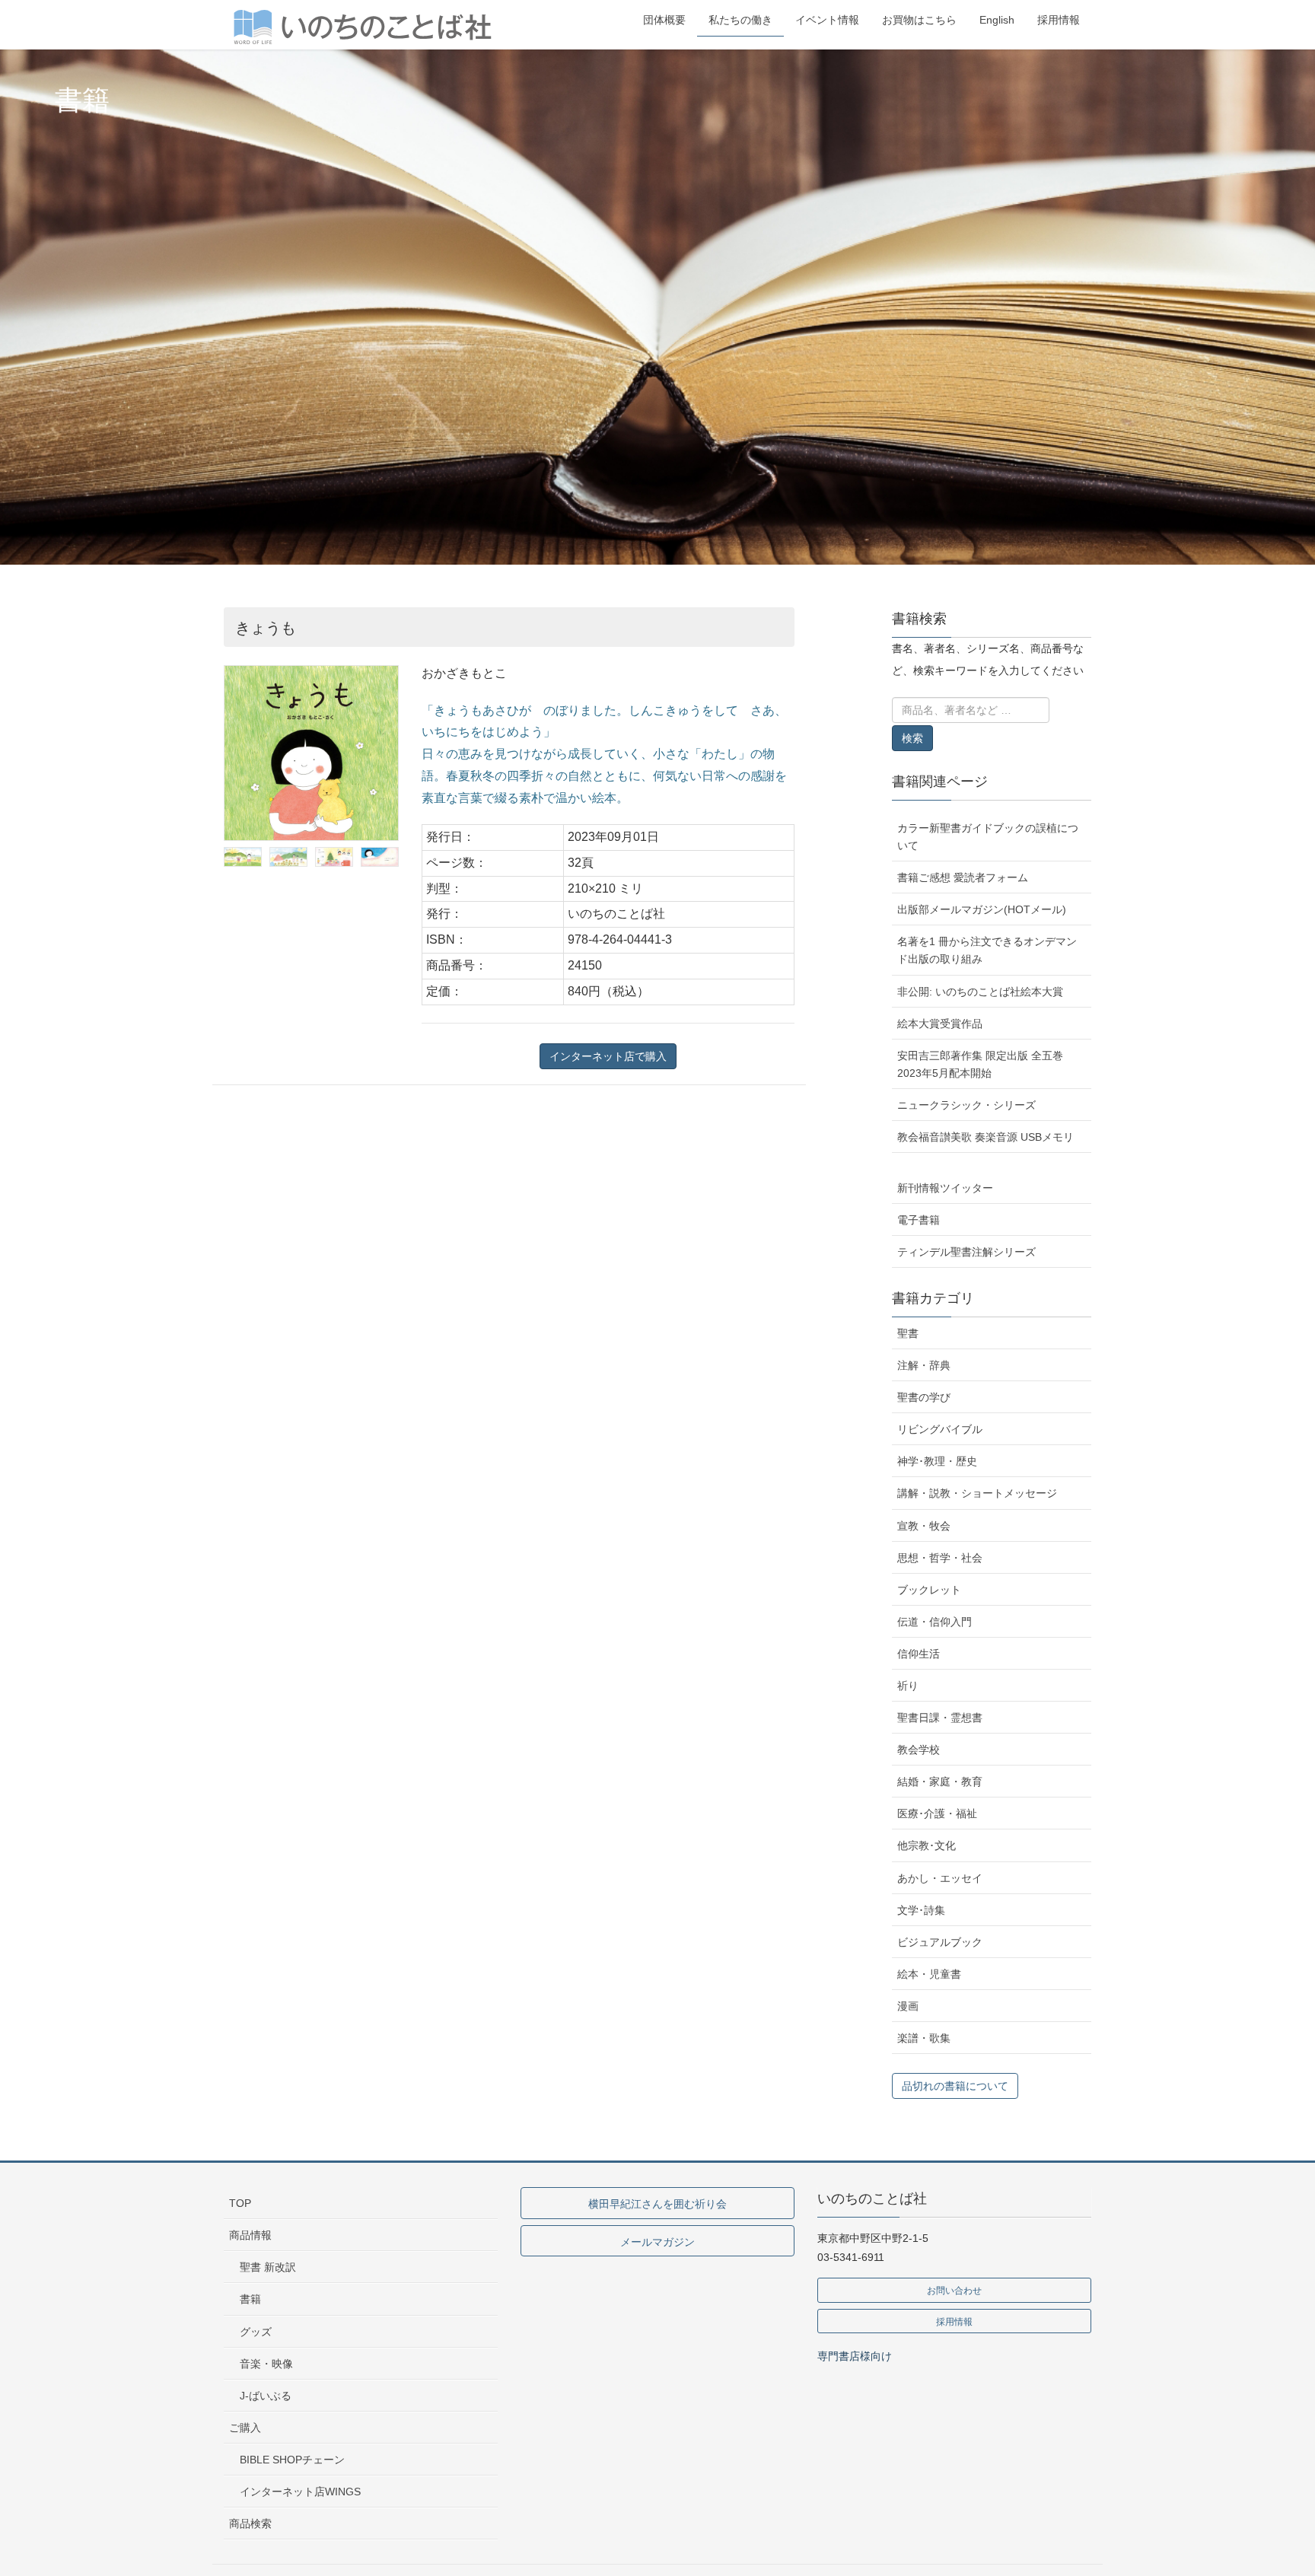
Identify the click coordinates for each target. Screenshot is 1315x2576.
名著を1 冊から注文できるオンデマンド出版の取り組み (987, 950)
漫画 (908, 2006)
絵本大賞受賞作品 (940, 1024)
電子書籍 (919, 1220)
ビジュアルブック (940, 1942)
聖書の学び (924, 1397)
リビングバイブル (940, 1429)
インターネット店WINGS (300, 2492)
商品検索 (250, 2523)
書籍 (250, 2299)
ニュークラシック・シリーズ (966, 1105)
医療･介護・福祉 (937, 1813)
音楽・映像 (266, 2364)
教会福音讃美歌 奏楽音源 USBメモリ (985, 1137)
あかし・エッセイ (940, 1878)
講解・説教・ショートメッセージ (977, 1493)
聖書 (908, 1333)
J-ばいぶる (266, 2396)
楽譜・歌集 (924, 2038)
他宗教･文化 (927, 1845)
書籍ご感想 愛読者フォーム (963, 877)
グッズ (256, 2332)
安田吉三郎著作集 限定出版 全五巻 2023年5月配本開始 (980, 1064)
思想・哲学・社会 (940, 1558)
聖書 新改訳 (268, 2267)
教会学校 (919, 1750)
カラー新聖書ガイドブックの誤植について (988, 837)
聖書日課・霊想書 (940, 1718)
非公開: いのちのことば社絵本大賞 (980, 992)
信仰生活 (919, 1654)
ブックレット (929, 1590)
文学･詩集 (921, 1910)
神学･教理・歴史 (937, 1461)
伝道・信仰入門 (935, 1622)
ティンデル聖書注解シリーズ (966, 1252)
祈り (908, 1686)
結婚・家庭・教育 (940, 1782)
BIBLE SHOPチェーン (292, 2460)
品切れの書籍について (955, 2086)
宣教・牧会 (924, 1526)
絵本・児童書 (929, 1974)
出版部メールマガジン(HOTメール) (982, 909)
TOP (240, 2203)
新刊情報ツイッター (945, 1188)
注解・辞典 (924, 1365)
